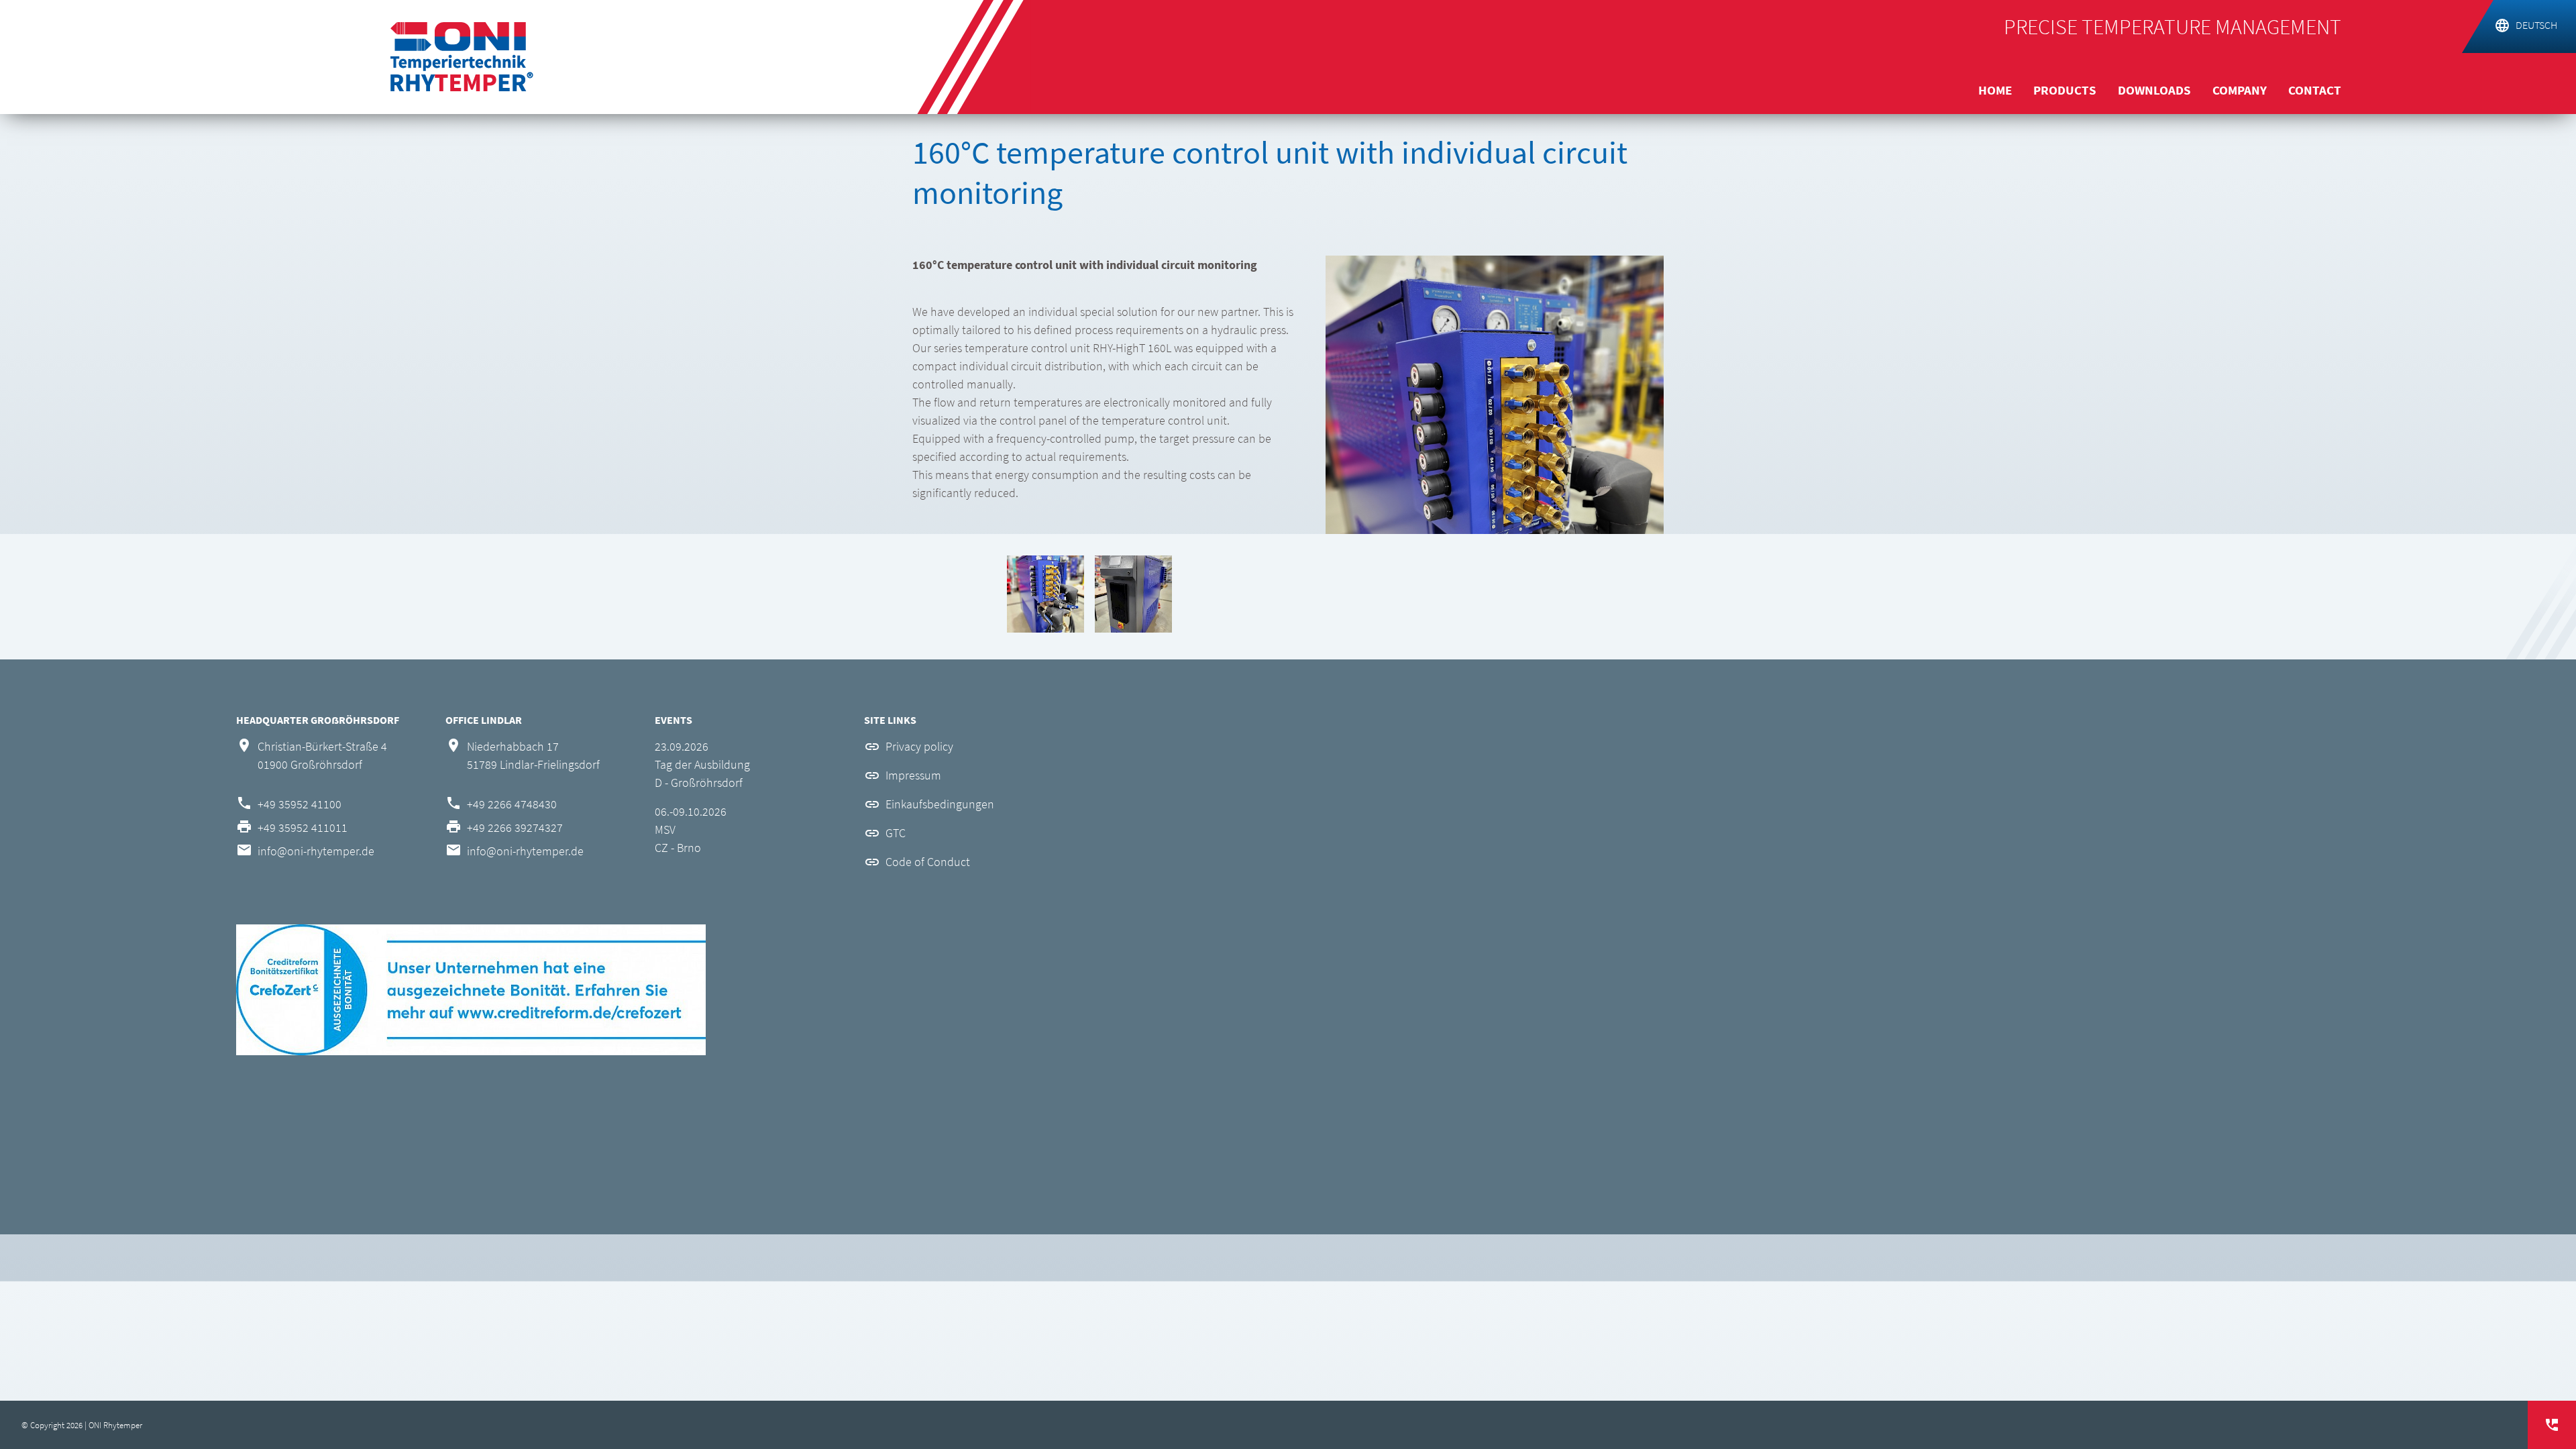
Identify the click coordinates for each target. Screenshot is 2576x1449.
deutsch (2536, 25)
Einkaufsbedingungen (940, 804)
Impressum (913, 775)
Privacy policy (919, 746)
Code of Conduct (928, 862)
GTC (896, 833)
